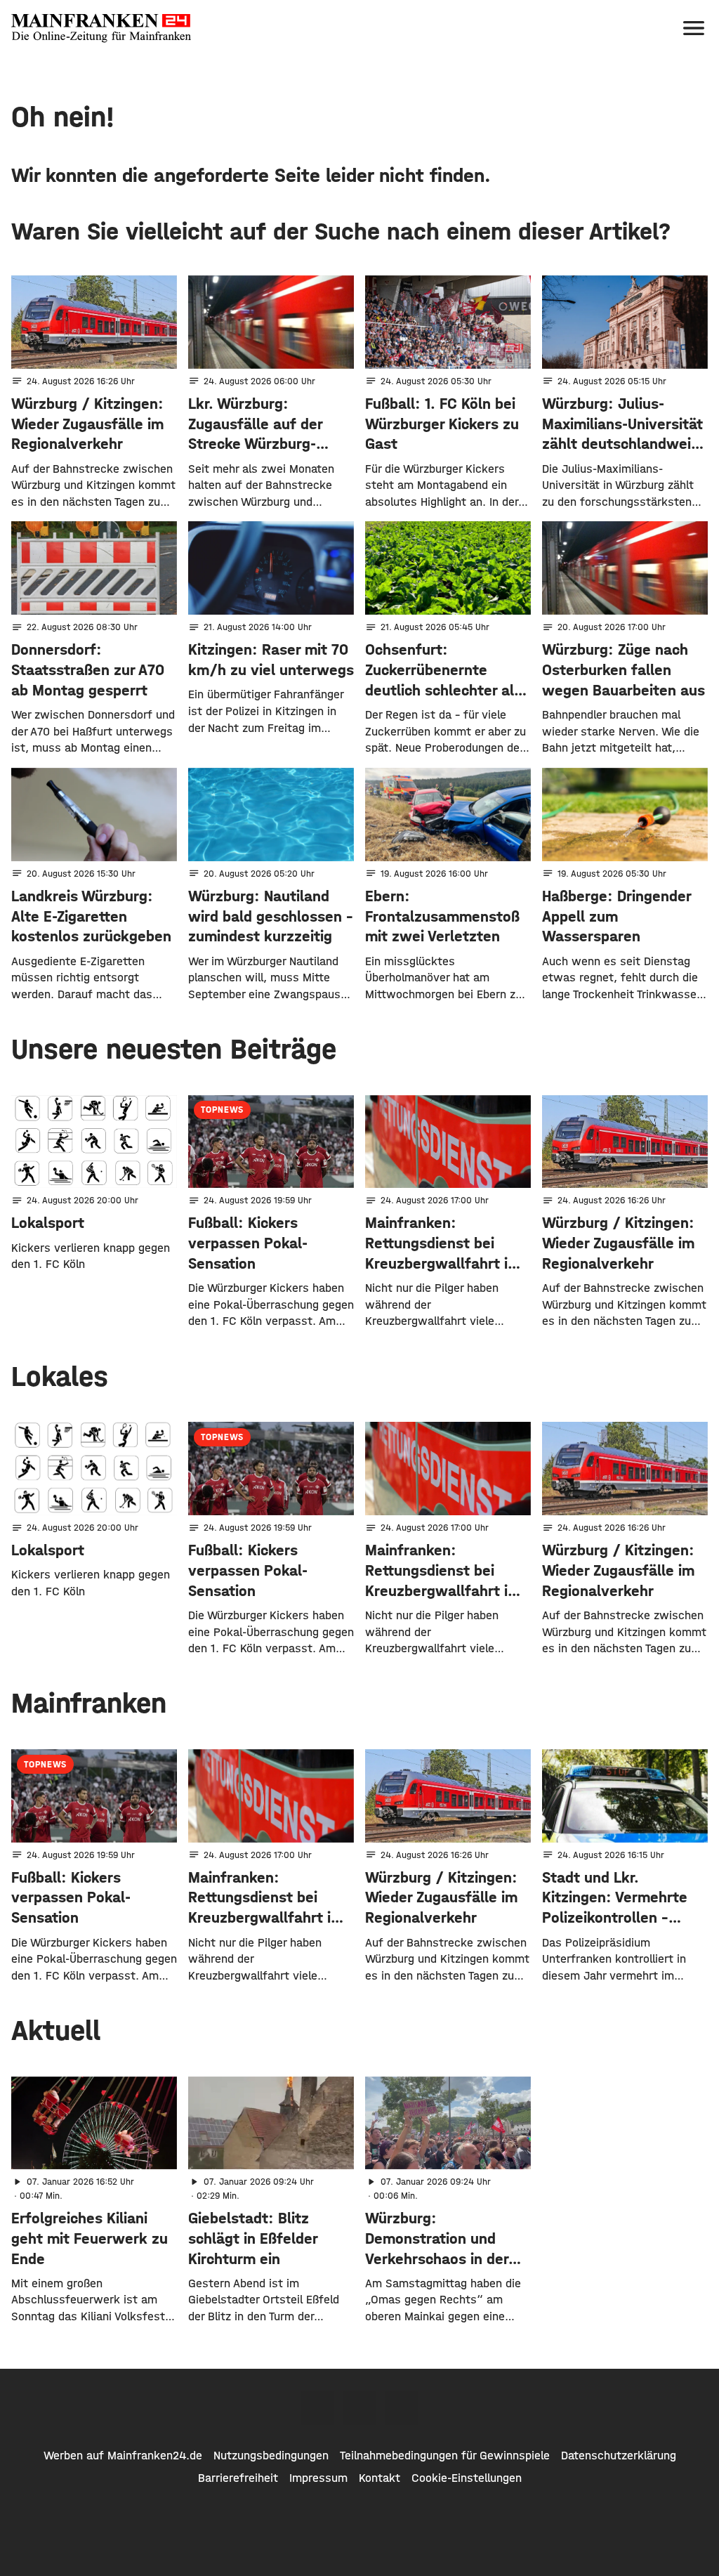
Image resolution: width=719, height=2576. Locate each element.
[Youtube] (402, 2408)
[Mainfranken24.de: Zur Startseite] (101, 28)
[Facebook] (317, 2408)
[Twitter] (359, 2408)
